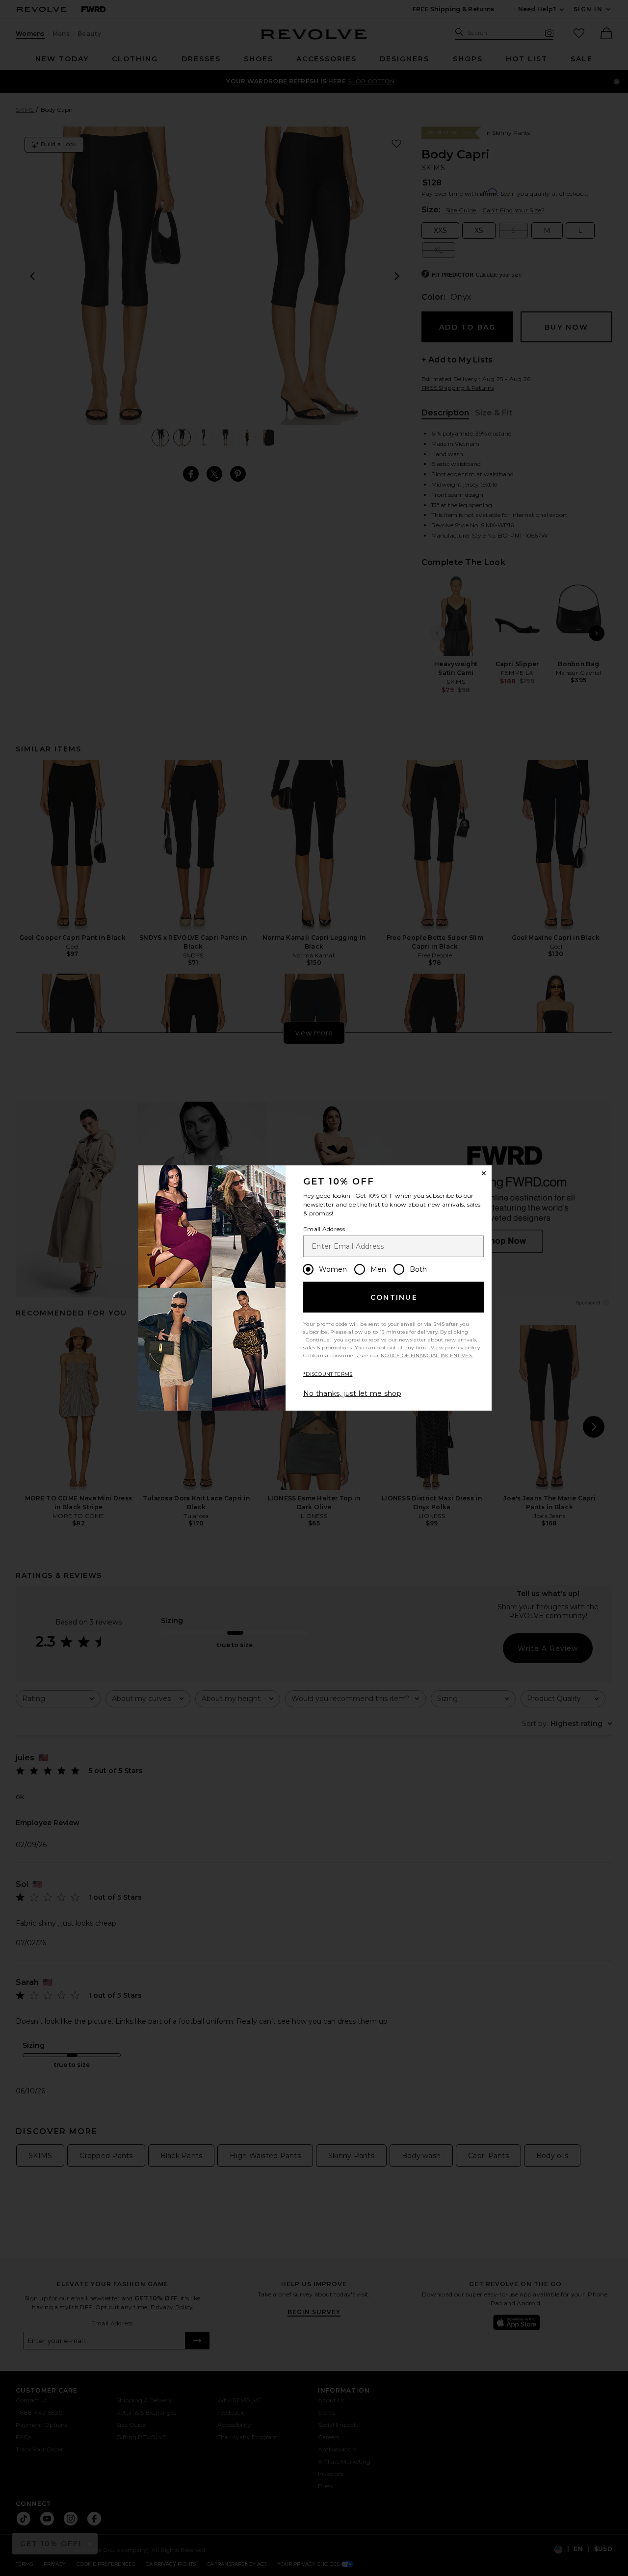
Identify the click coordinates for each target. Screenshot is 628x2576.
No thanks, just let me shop (352, 1393)
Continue (394, 1297)
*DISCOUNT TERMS (328, 1374)
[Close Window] (484, 1173)
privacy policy (462, 1348)
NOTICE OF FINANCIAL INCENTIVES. (427, 1355)
